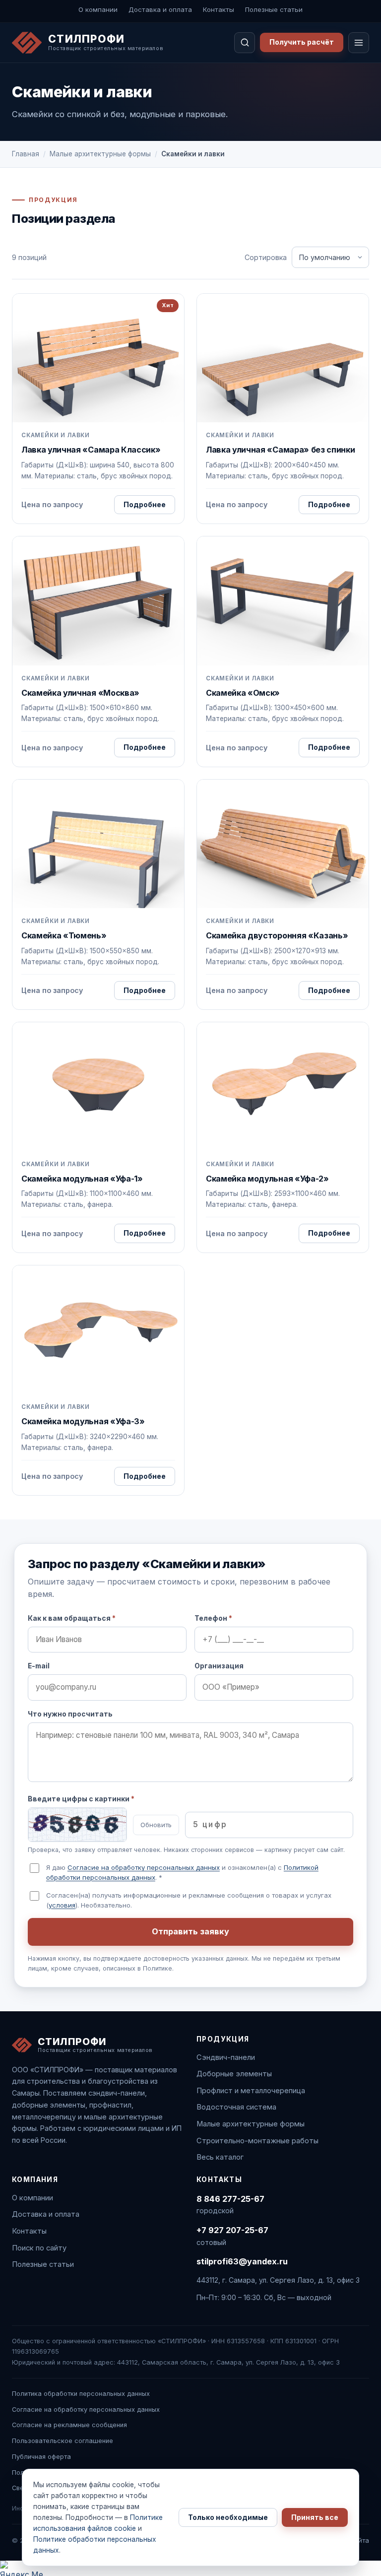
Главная (26, 154)
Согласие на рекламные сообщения (69, 2425)
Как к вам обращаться (72, 1618)
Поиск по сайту (39, 2248)
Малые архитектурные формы (100, 154)
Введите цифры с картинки (81, 1799)
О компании (98, 9)
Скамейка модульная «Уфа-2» (267, 1179)
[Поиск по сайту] (245, 43)
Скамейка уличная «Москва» (80, 693)
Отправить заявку (190, 1931)
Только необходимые (228, 2517)
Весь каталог (220, 2157)
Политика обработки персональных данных (81, 2394)
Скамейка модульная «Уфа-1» (82, 1179)
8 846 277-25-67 (230, 2199)
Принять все (315, 2517)
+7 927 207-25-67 (232, 2230)
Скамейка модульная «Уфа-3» (83, 1421)
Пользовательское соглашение (63, 2441)
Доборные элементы (234, 2074)
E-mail (39, 1666)
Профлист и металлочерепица (251, 2091)
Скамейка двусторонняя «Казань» (277, 935)
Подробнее (145, 505)
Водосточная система (236, 2107)
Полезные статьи (274, 9)
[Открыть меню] (359, 43)
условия (62, 1905)
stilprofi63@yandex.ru (242, 2261)
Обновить (156, 1825)
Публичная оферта (41, 2457)
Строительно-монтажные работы (257, 2141)
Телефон (213, 1618)
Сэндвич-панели (226, 2057)
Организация (219, 1666)
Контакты (219, 9)
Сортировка (266, 257)
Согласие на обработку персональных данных (144, 1867)
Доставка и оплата (160, 9)
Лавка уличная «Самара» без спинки (280, 450)
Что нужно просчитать (70, 1714)
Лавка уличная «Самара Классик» (91, 450)
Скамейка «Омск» (243, 693)
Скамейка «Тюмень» (64, 935)
